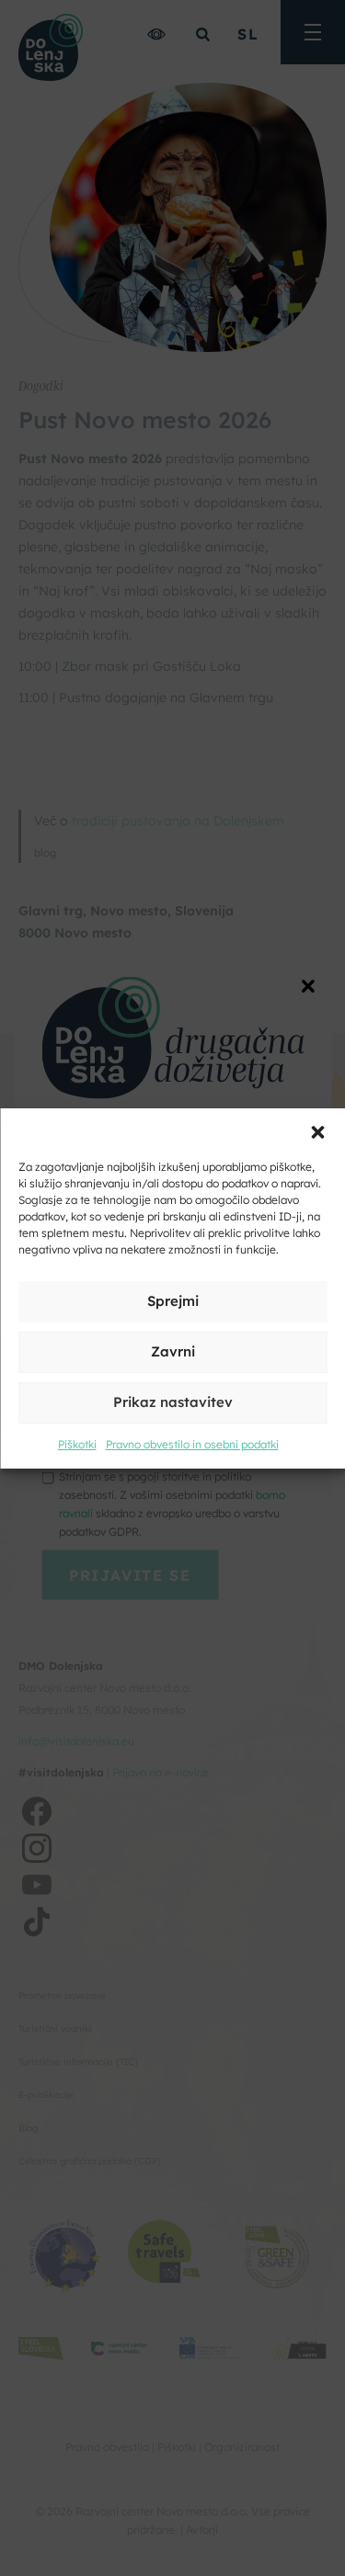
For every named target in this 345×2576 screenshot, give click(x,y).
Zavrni (173, 1351)
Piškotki (77, 1444)
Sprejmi (173, 1301)
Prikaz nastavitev (173, 1402)
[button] (317, 1131)
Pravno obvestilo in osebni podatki (192, 1444)
